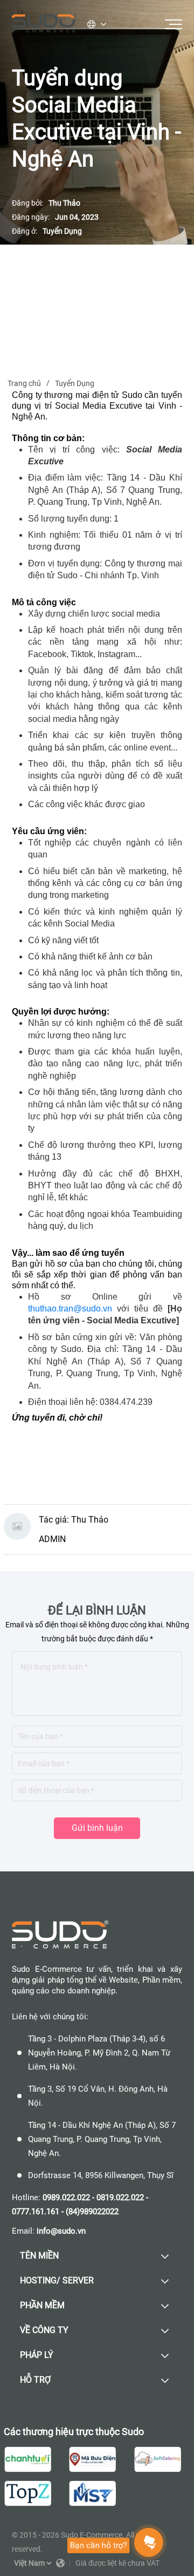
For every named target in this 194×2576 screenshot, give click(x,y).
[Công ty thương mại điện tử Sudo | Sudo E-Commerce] (44, 24)
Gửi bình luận (97, 1828)
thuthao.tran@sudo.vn (70, 1309)
